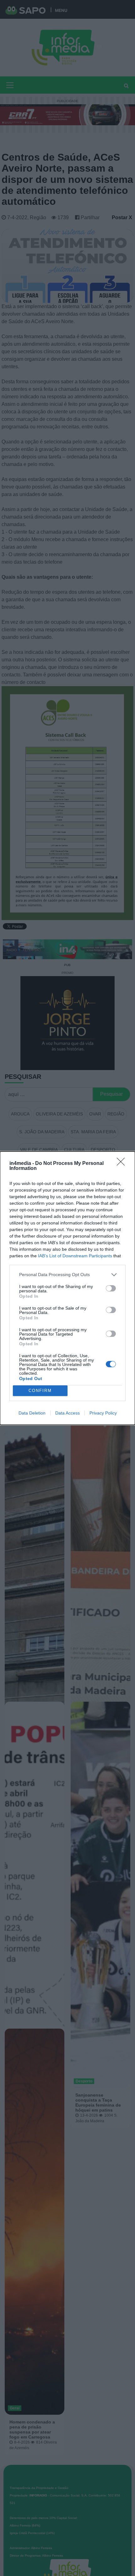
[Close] (123, 1164)
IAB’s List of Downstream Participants (75, 1256)
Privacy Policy (103, 1413)
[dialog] (67, 1288)
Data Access (67, 1413)
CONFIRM (40, 1391)
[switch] (111, 1288)
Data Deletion (32, 1413)
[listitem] (67, 1275)
